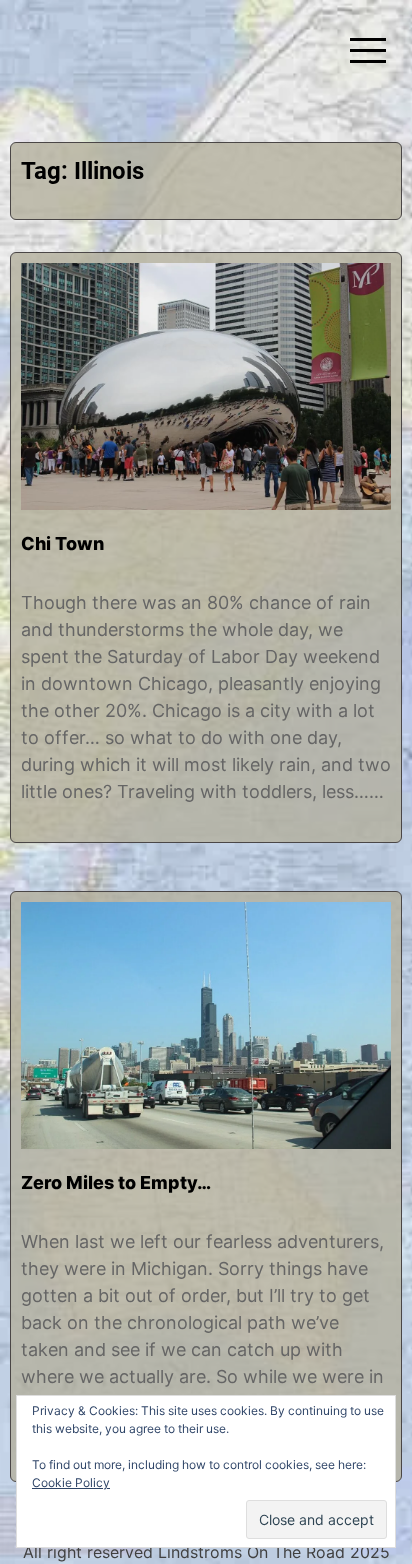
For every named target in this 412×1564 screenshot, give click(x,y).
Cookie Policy (71, 1482)
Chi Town (62, 543)
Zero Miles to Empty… (116, 1182)
